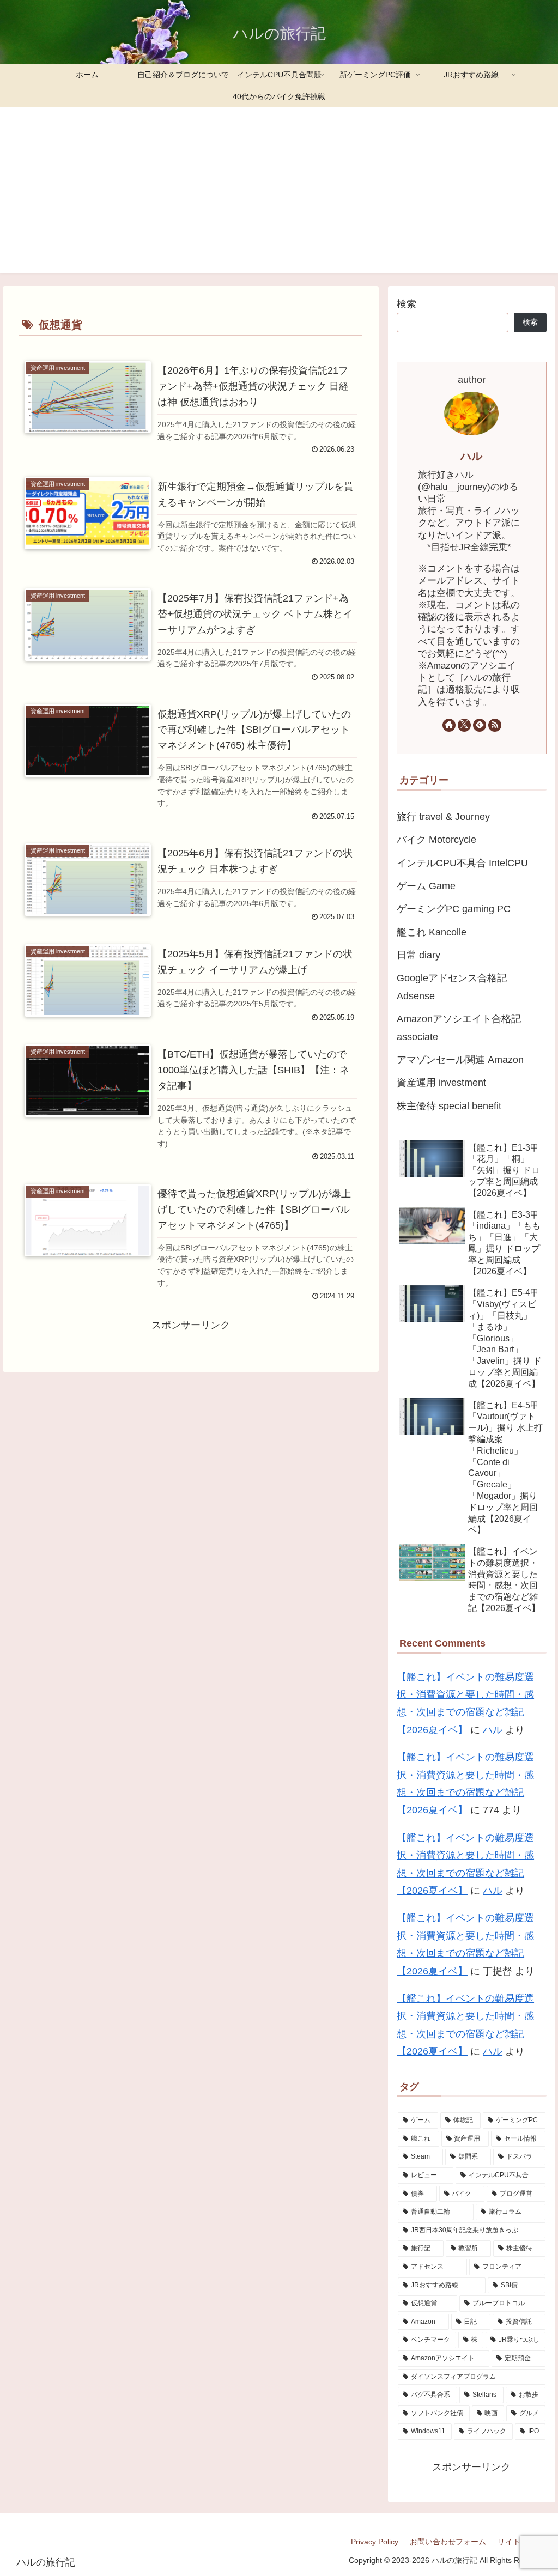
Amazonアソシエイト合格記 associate (459, 1028)
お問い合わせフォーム (448, 2542)
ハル (471, 456)
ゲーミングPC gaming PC (454, 909)
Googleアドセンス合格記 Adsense (452, 987)
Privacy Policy (375, 2542)
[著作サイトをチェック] (449, 725)
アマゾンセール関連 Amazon (460, 1060)
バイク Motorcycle (436, 840)
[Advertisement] (279, 197)
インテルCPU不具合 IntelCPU (462, 863)
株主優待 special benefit (449, 1106)
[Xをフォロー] (464, 725)
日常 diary (418, 955)
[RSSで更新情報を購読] (495, 725)
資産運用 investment (441, 1083)
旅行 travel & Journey (443, 817)
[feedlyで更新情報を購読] (480, 725)
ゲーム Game (426, 886)
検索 (407, 304)
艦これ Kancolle (432, 932)
